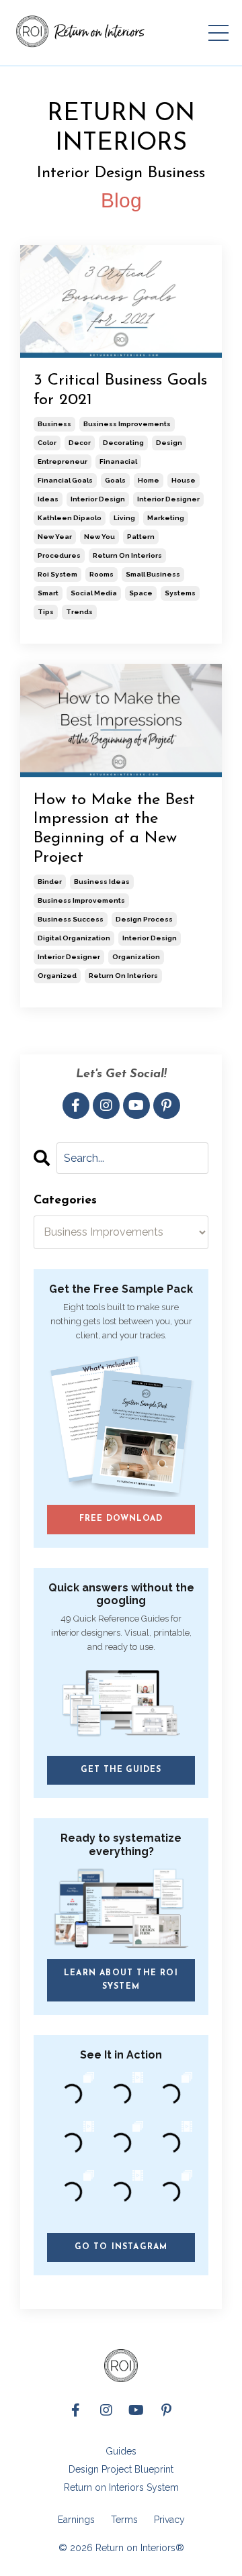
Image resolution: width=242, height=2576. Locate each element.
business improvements (127, 424)
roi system (57, 574)
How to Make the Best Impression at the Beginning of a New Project (114, 829)
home (149, 480)
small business (153, 574)
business (54, 424)
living (124, 518)
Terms (124, 2520)
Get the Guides (121, 1770)
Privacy (169, 2520)
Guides (121, 2451)
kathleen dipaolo (70, 518)
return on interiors (127, 555)
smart (48, 593)
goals (115, 480)
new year (55, 537)
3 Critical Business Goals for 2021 (120, 390)
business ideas (102, 882)
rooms (102, 574)
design (169, 443)
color (47, 443)
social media (94, 593)
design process (144, 919)
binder (50, 882)
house (184, 480)
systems (180, 593)
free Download (121, 1519)
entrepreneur (63, 461)
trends (79, 612)
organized (57, 976)
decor (80, 443)
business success (71, 919)
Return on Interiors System (121, 2487)
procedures (59, 555)
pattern (141, 537)
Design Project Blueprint (121, 2469)
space (141, 593)
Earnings (76, 2520)
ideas (48, 499)
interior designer (168, 499)
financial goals (65, 480)
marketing (166, 518)
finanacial (118, 461)
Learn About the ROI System (121, 1980)
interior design (98, 499)
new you (99, 537)
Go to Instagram (121, 2247)
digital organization (74, 938)
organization (136, 957)
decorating (123, 443)
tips (46, 612)
